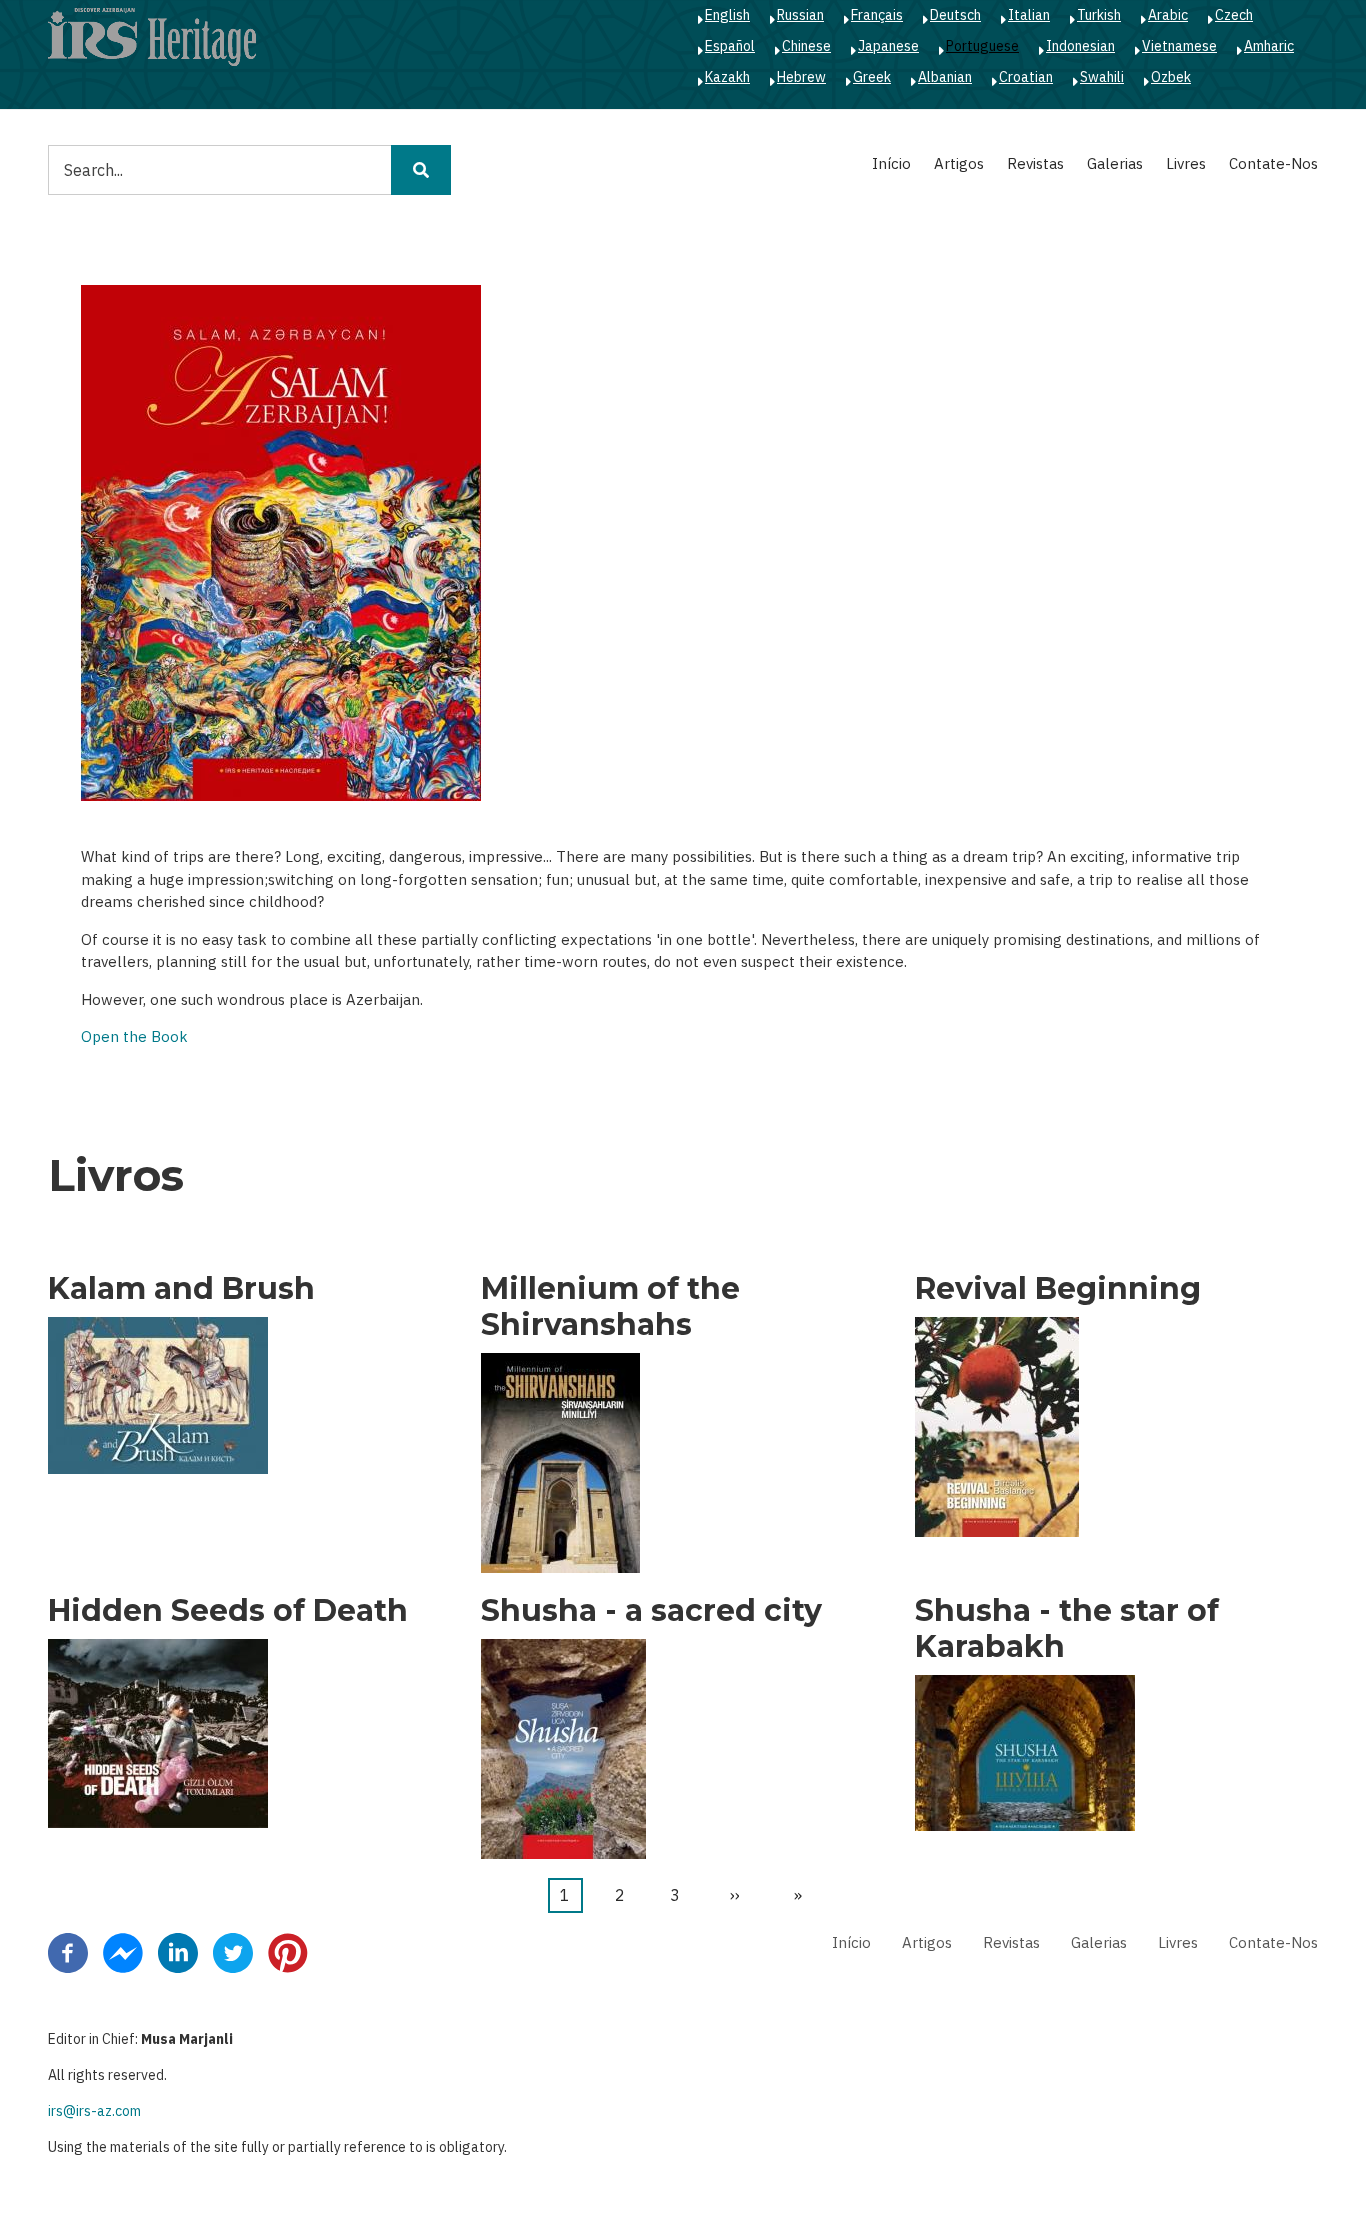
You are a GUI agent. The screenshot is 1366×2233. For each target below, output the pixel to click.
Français (877, 15)
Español (730, 46)
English (727, 15)
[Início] (152, 36)
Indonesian (1080, 46)
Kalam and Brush (181, 1289)
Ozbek (1171, 77)
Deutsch (955, 15)
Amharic (1269, 46)
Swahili (1102, 77)
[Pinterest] (288, 1952)
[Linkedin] (178, 1952)
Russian (800, 15)
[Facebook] (68, 1952)
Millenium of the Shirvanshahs (610, 1307)
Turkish (1099, 15)
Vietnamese (1179, 46)
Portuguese (982, 46)
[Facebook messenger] (123, 1952)
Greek (872, 77)
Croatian (1026, 77)
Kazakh (727, 77)
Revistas (1035, 163)
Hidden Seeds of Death (228, 1611)
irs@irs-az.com (94, 2111)
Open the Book (134, 1036)
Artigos (959, 163)
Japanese (888, 46)
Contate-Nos (1273, 163)
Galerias (1115, 163)
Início (891, 163)
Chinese (806, 46)
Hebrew (801, 77)
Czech (1234, 15)
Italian (1029, 15)
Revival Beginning (1058, 1289)
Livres (1186, 163)
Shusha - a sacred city (651, 1611)
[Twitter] (233, 1952)
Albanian (945, 77)
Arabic (1168, 15)
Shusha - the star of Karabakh (1067, 1629)
